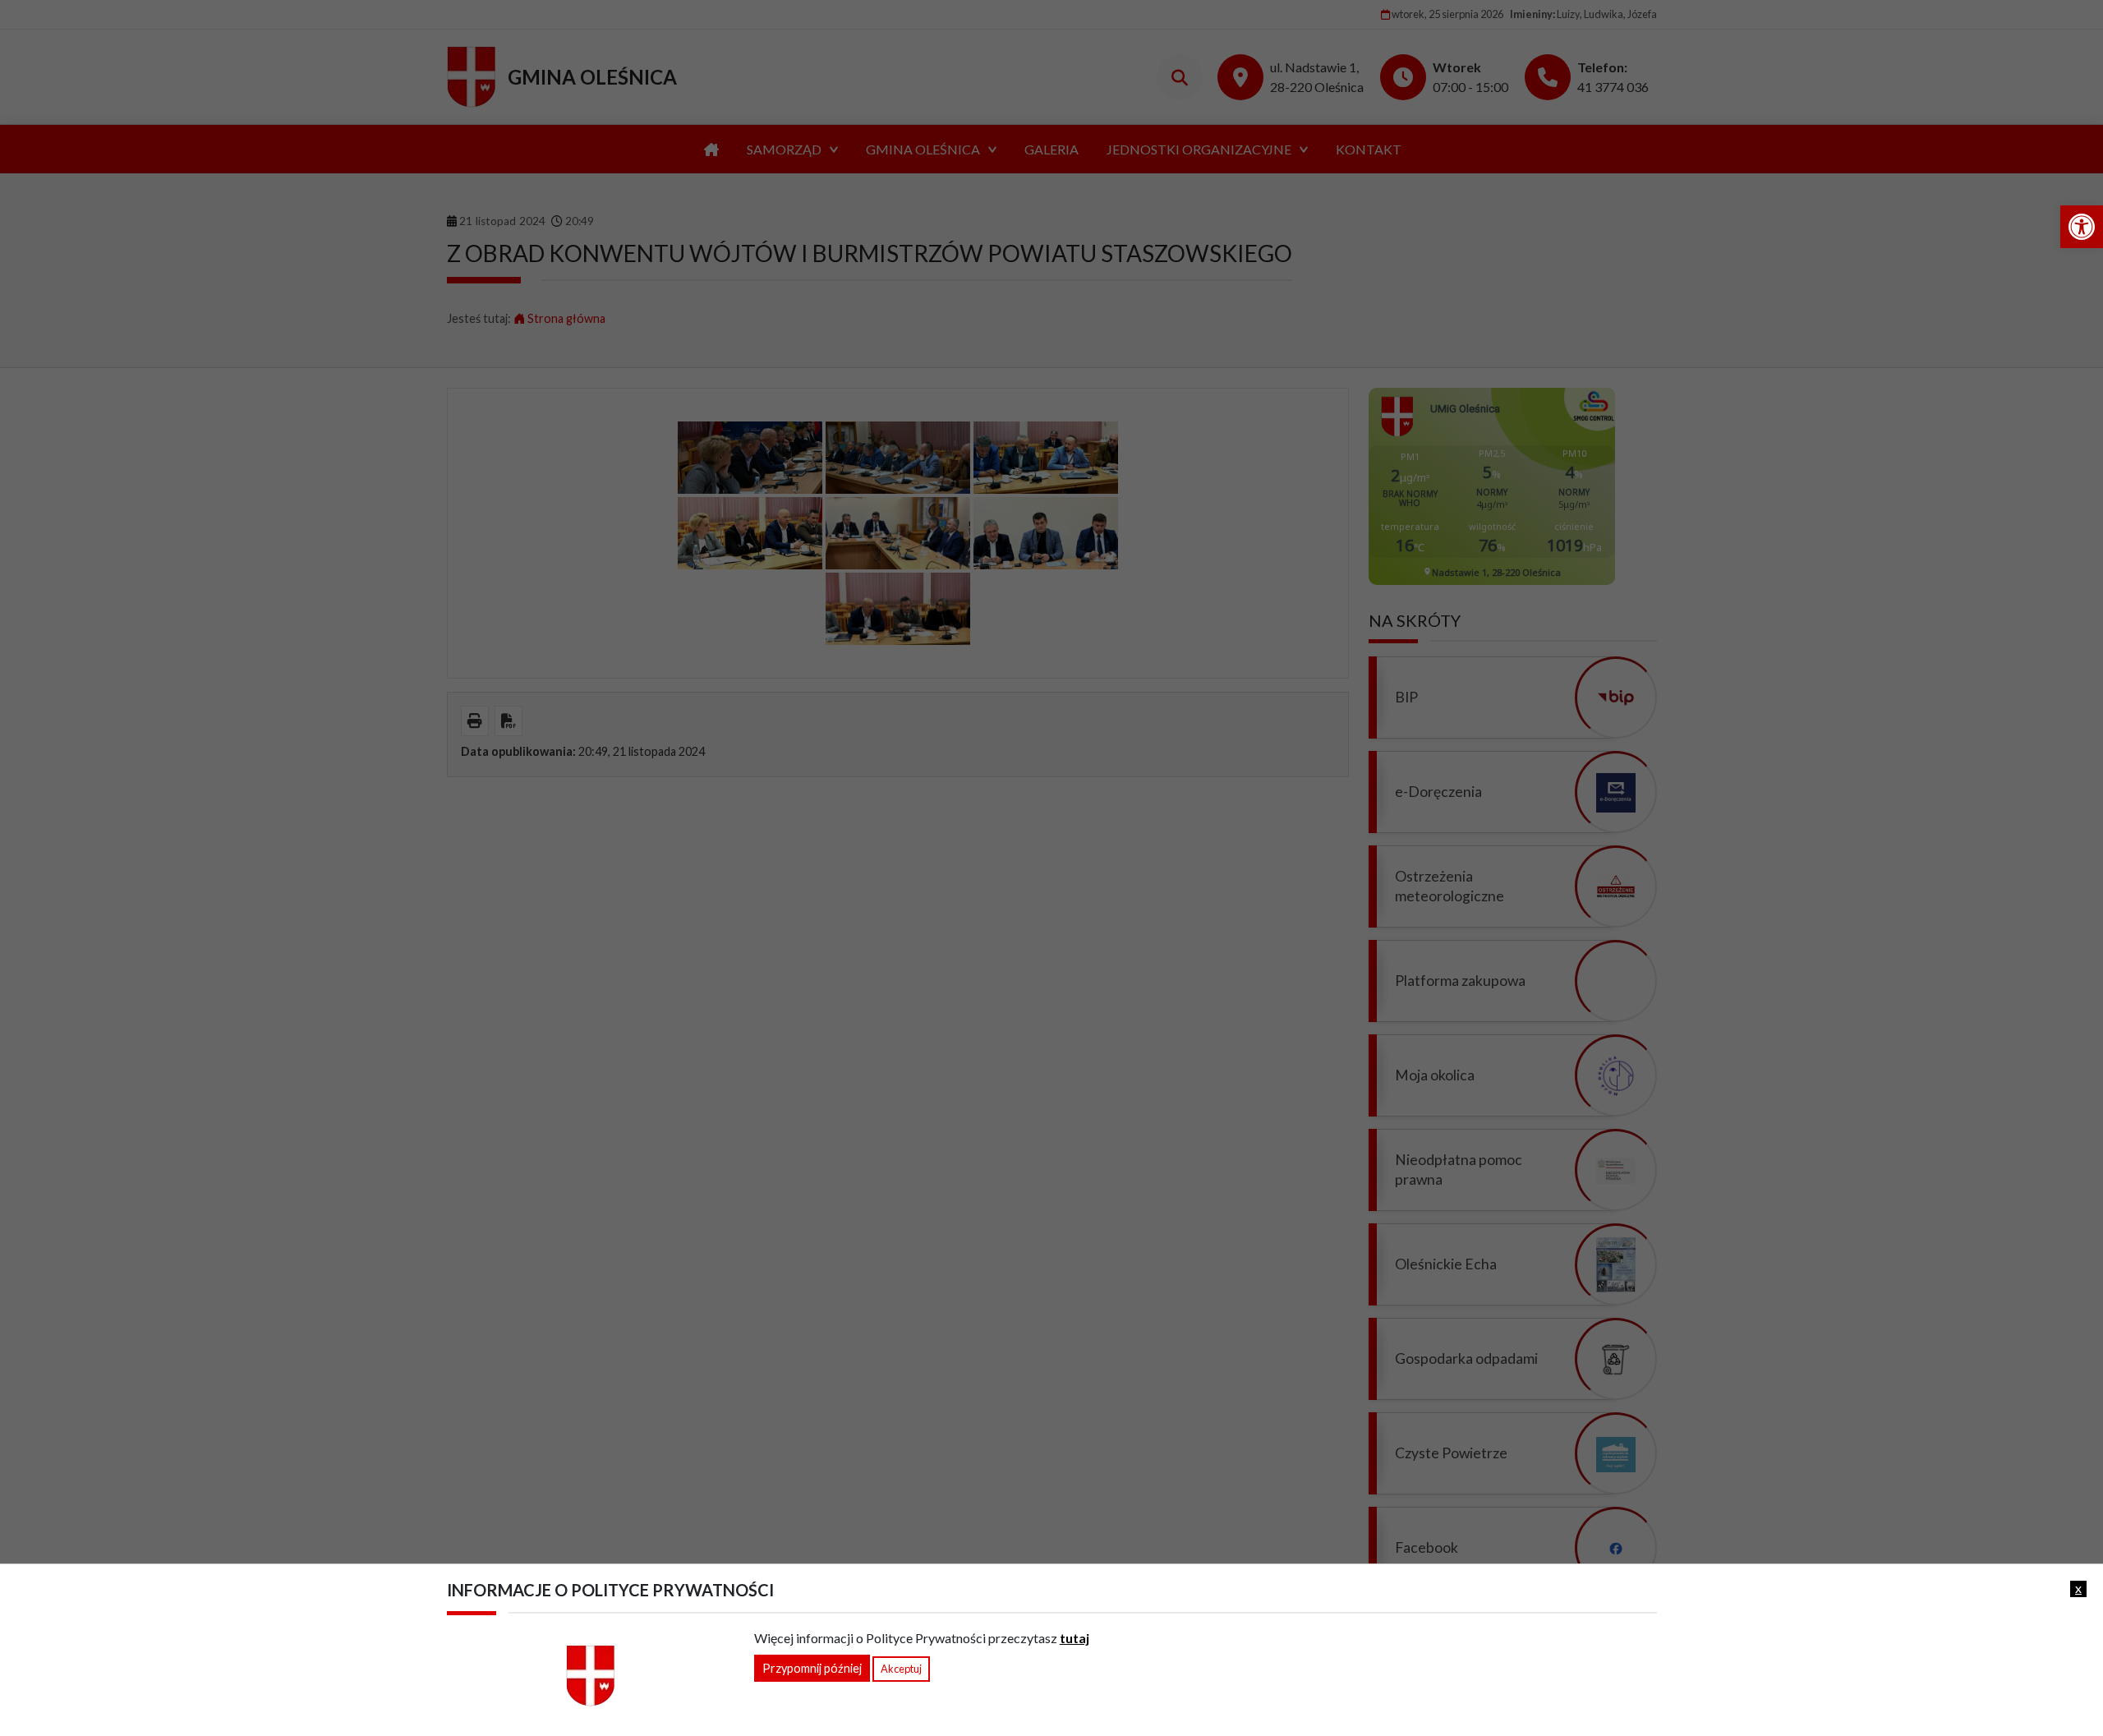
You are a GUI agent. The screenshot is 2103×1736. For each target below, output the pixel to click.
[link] (2082, 227)
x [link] (2078, 1588)
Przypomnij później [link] (812, 1668)
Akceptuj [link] (901, 1669)
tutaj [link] (1075, 1638)
